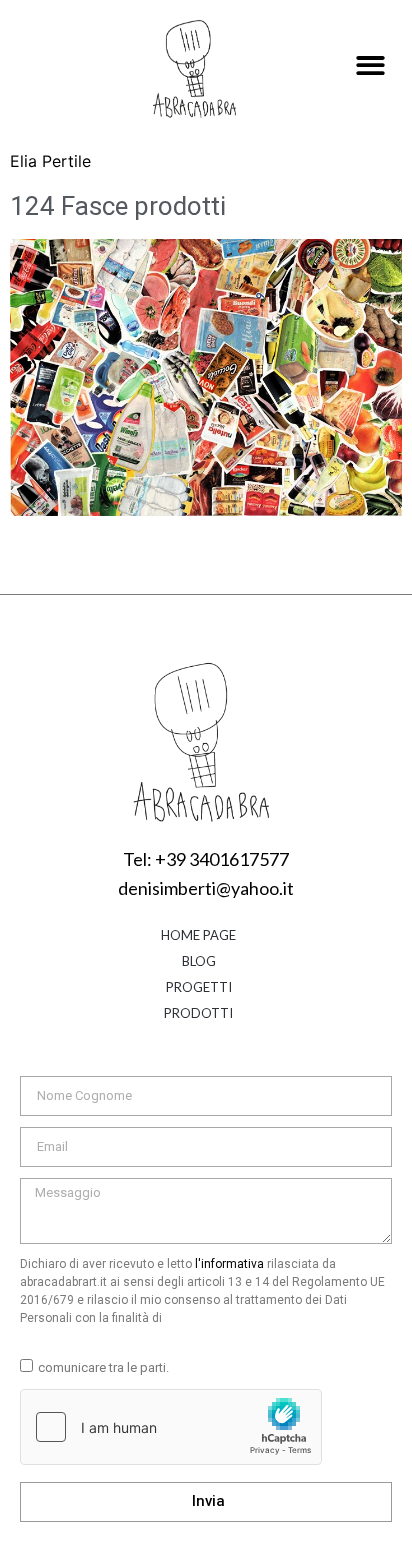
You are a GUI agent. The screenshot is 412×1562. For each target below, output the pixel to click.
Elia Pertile (50, 161)
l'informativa (229, 1264)
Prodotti (198, 1013)
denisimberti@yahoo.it (206, 888)
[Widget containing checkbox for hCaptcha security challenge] (171, 1427)
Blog (199, 961)
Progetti (199, 987)
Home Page (198, 935)
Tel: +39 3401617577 (206, 859)
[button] (371, 66)
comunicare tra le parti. (103, 1367)
